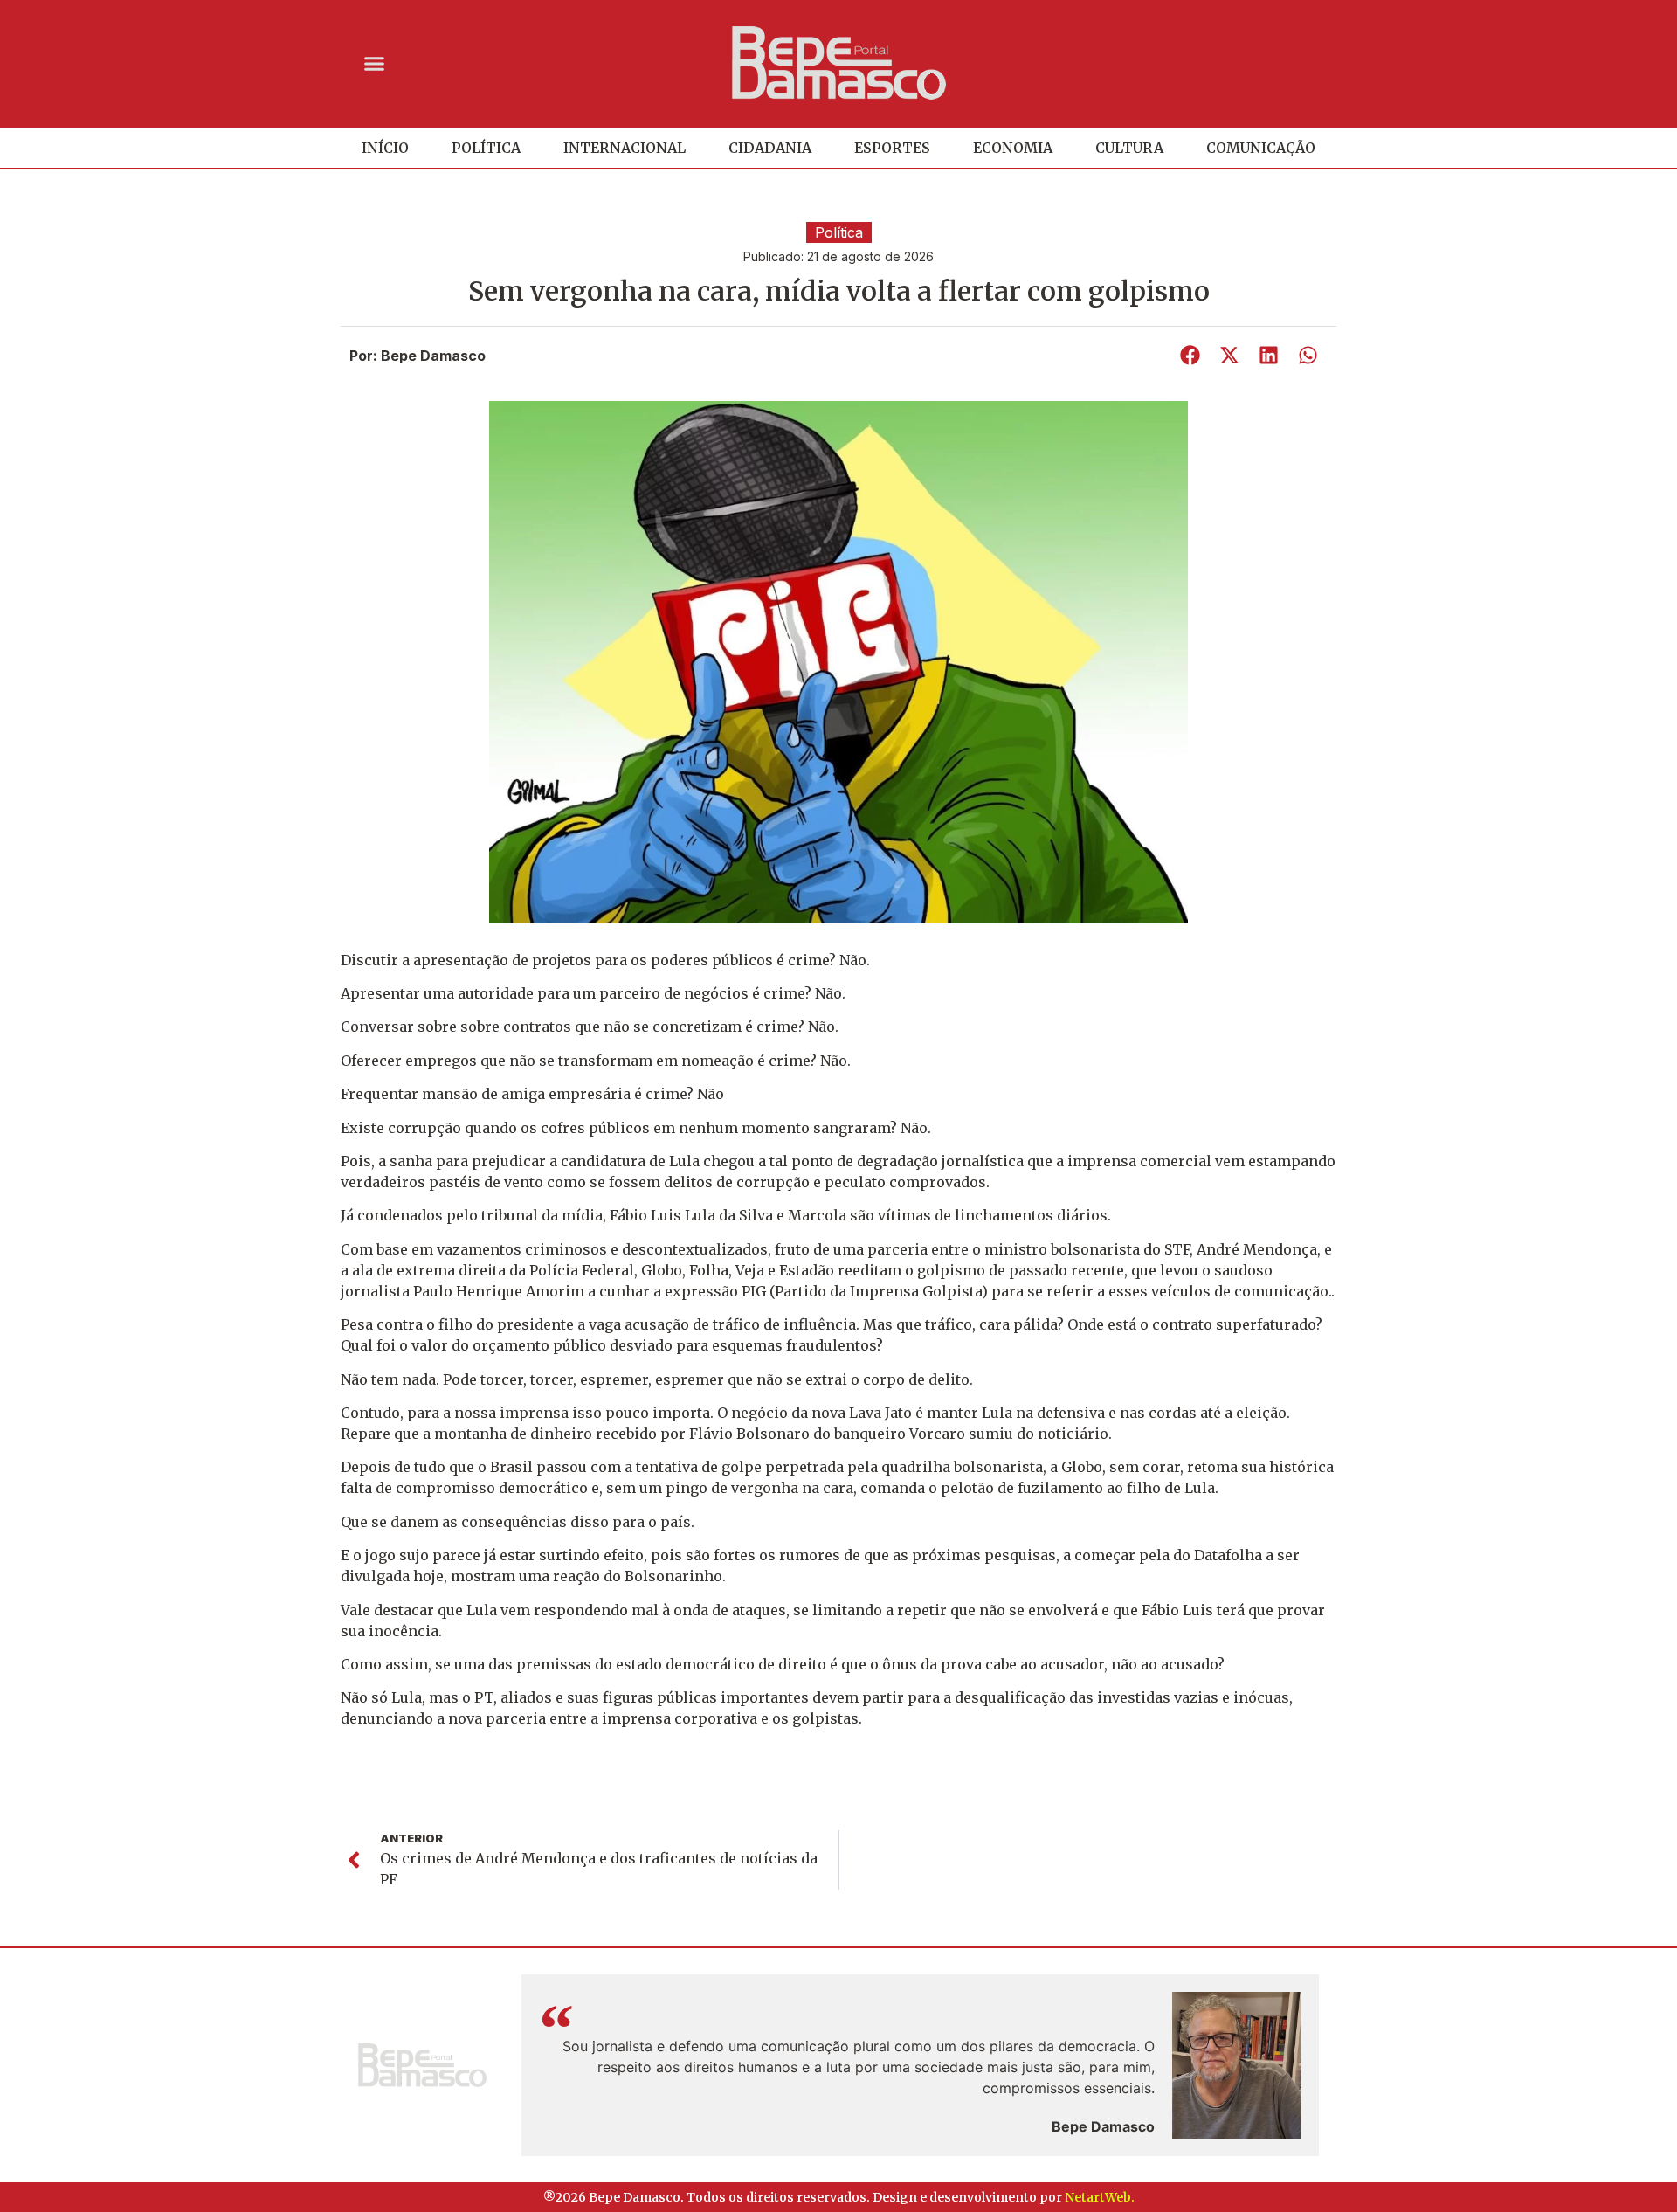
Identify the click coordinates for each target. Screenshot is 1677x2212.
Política (486, 148)
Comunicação (1261, 148)
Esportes (892, 148)
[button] (375, 63)
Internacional (625, 148)
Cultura (1129, 148)
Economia (1013, 148)
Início (385, 148)
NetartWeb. (1100, 2197)
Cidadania (770, 148)
